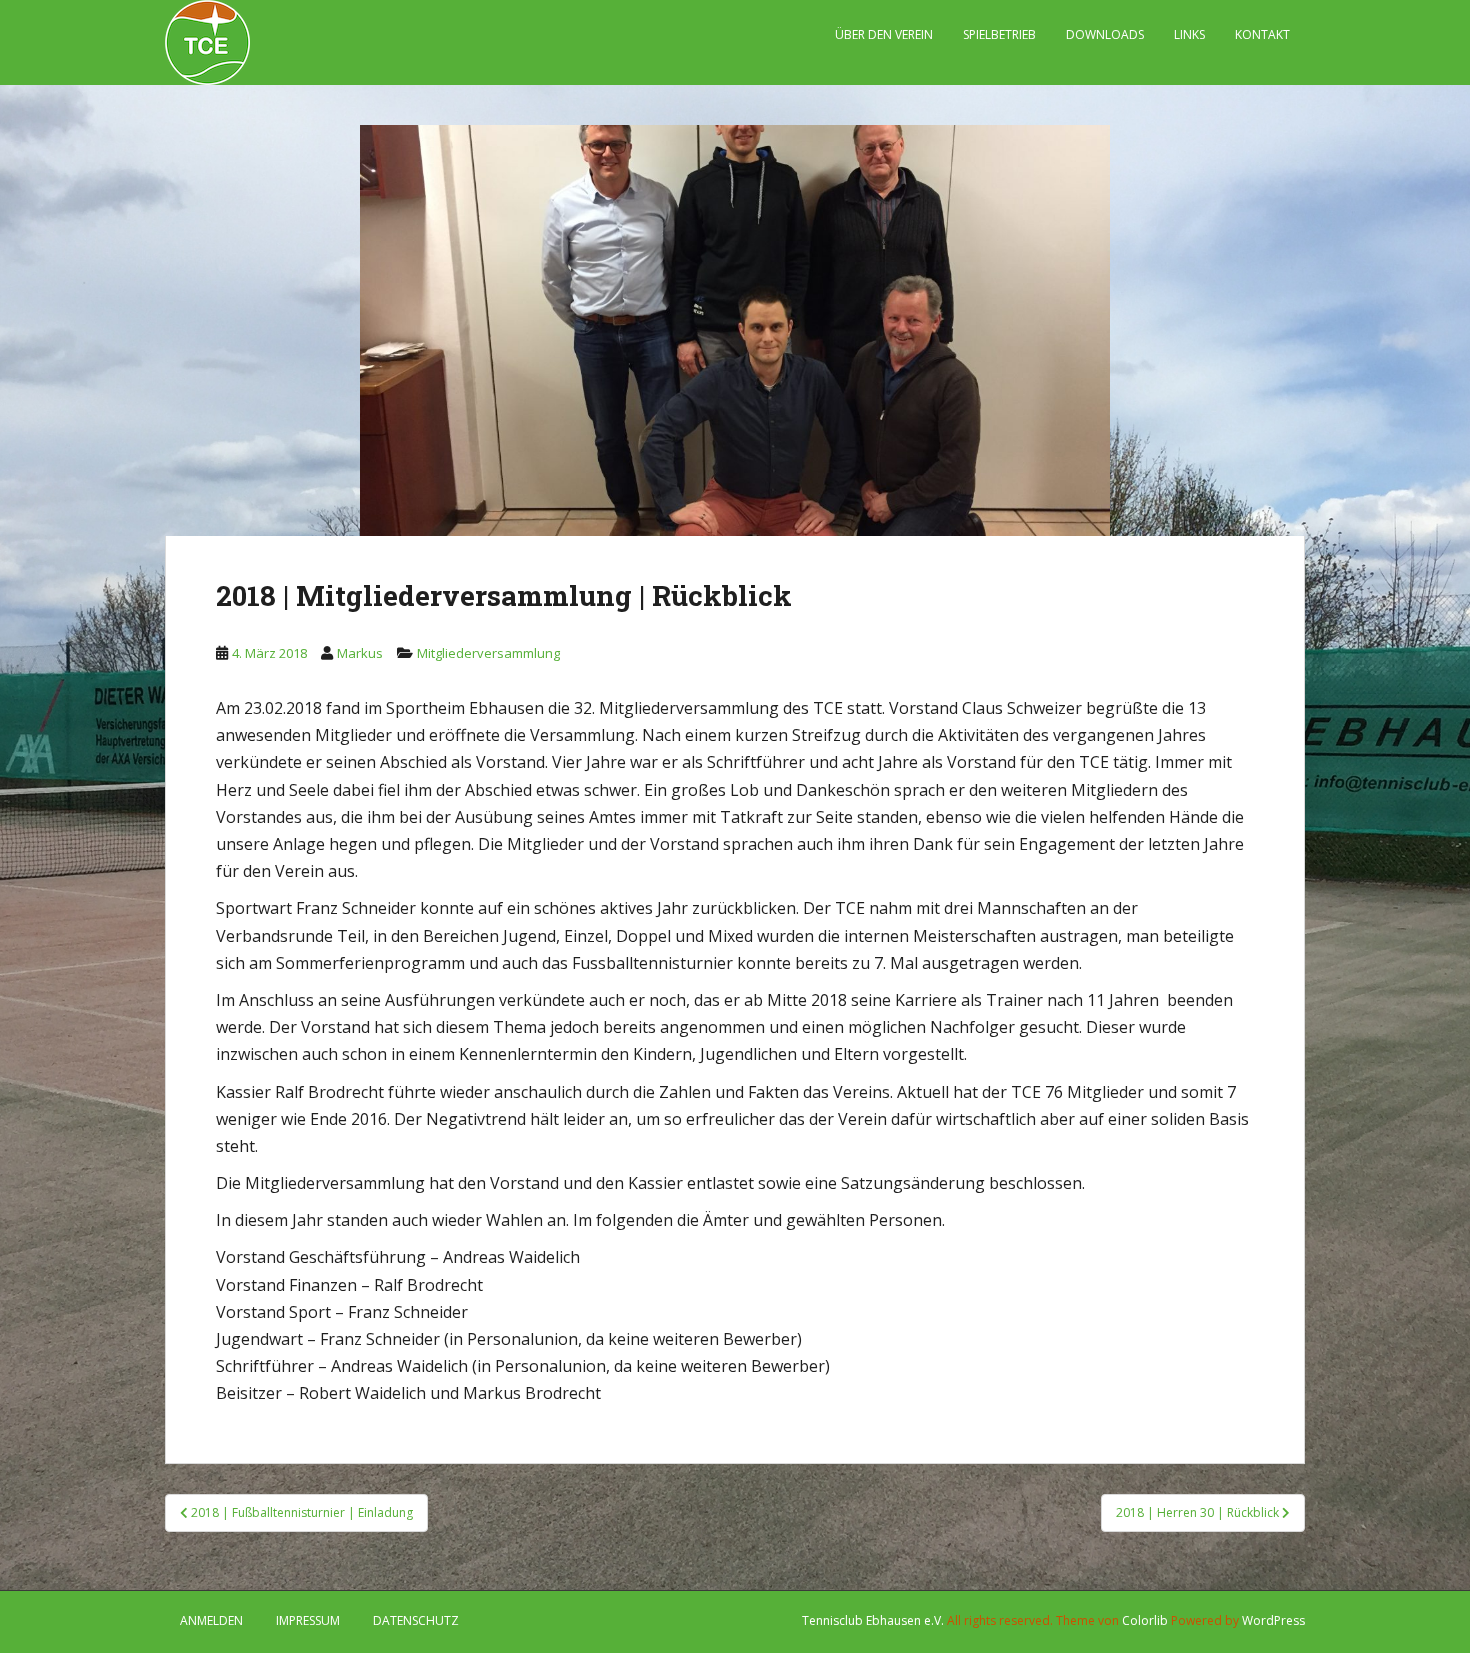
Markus (360, 653)
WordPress (1273, 1620)
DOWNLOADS (1105, 34)
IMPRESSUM (308, 1620)
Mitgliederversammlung (488, 653)
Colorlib (1145, 1620)
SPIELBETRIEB (999, 34)
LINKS (1189, 34)
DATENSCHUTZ (416, 1620)
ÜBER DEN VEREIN (884, 34)
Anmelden (211, 1620)
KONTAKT (1262, 34)
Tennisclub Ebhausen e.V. (873, 1620)
